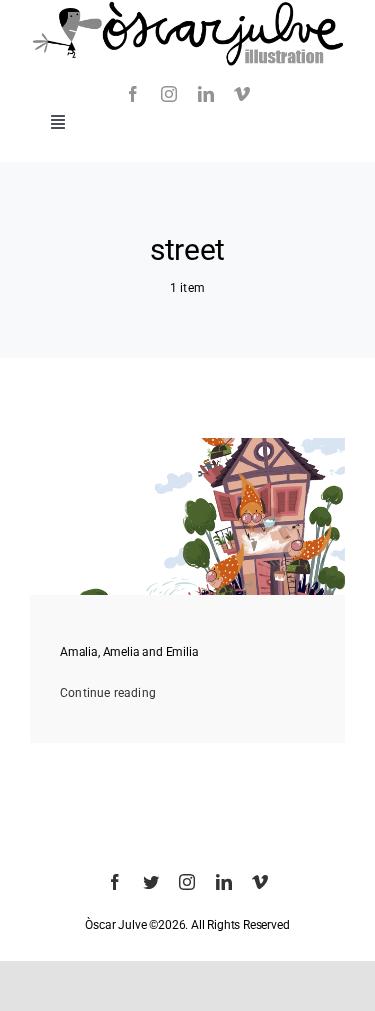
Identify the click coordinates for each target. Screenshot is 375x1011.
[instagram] (169, 94)
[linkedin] (206, 94)
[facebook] (133, 94)
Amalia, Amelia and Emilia (129, 652)
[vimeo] (242, 94)
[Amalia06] (187, 444)
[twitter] (151, 882)
